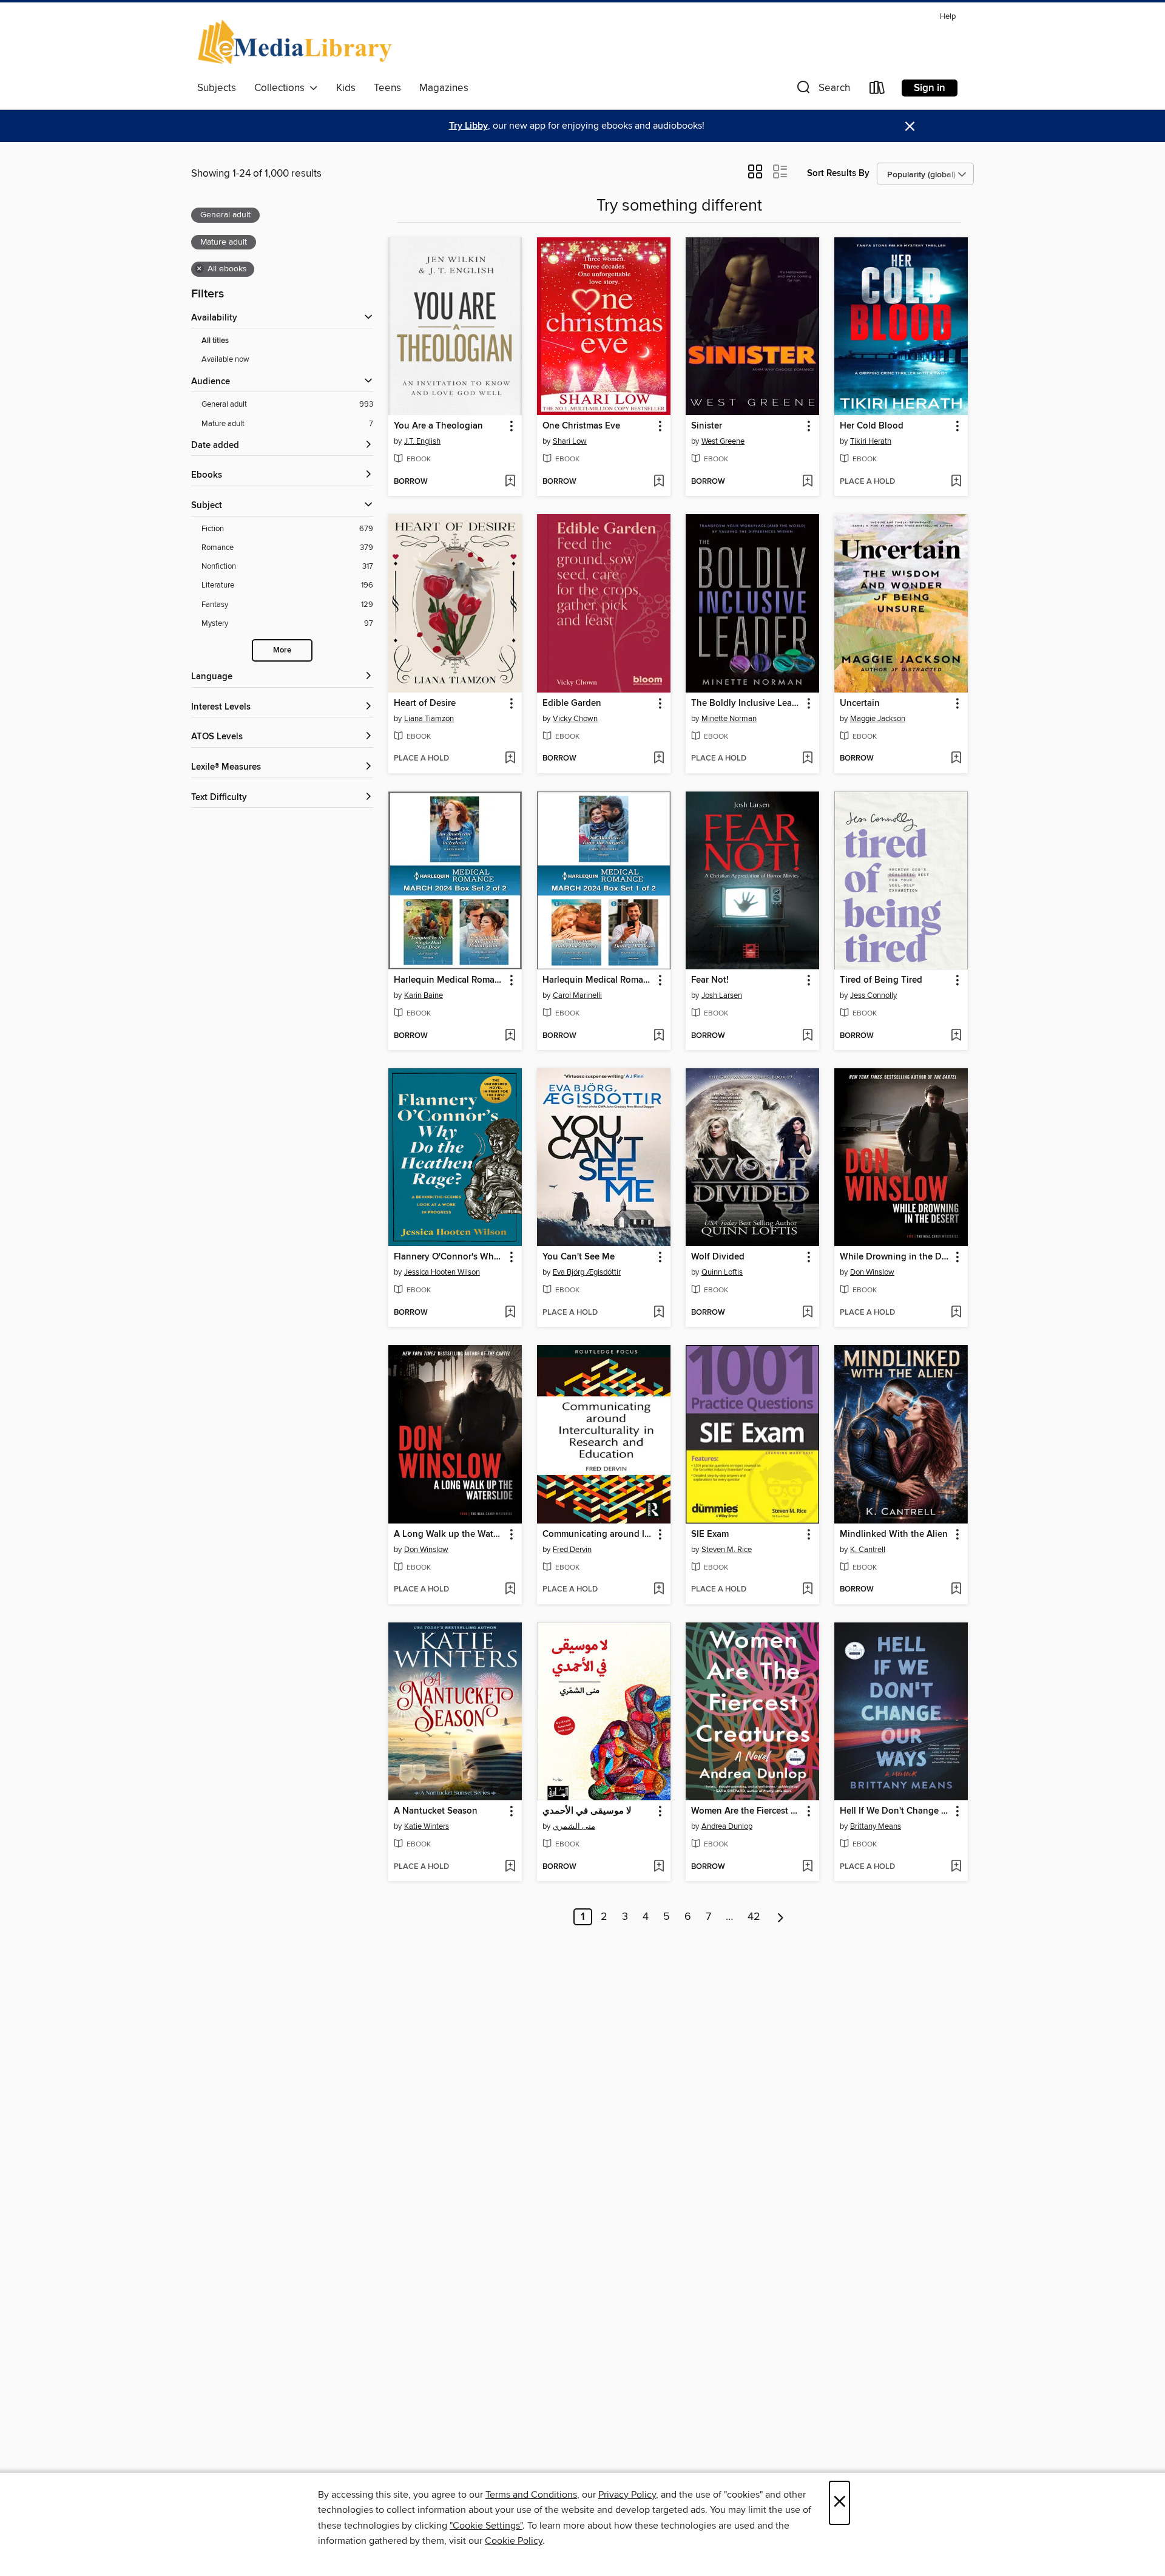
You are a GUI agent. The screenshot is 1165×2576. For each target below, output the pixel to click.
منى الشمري (574, 1826)
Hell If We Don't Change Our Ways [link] (895, 1811)
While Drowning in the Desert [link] (895, 1257)
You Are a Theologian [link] (438, 426)
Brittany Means (876, 1826)
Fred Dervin (572, 1550)
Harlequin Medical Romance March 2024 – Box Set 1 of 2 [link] (598, 980)
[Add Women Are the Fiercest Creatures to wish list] (807, 1867)
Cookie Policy (514, 2541)
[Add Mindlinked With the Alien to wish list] (956, 1590)
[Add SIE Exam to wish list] (807, 1590)
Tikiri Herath (871, 441)
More (282, 650)
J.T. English (422, 441)
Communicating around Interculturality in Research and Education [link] (598, 1534)
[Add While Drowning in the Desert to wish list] (956, 1313)
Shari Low (570, 441)
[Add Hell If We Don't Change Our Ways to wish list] (956, 1867)
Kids (346, 88)
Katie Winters (427, 1826)
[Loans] (877, 90)
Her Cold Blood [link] (872, 426)
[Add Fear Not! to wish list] (807, 1036)
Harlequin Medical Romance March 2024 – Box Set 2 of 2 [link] (449, 980)
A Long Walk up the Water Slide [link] (449, 1534)
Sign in (930, 88)
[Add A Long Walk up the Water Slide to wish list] (510, 1590)
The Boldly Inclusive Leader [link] (747, 703)
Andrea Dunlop (727, 1826)
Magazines (444, 88)
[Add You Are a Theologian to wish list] (510, 482)
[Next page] (781, 1917)
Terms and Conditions (531, 2495)
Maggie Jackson (878, 719)
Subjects (217, 88)
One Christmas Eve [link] (581, 426)
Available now (225, 359)
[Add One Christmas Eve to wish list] (659, 482)
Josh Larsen (722, 995)
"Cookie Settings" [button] (486, 2526)
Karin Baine (424, 995)
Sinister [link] (707, 426)
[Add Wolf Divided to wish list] (807, 1313)
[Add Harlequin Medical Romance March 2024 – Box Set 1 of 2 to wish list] (659, 1036)
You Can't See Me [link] (579, 1257)
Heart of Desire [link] (425, 703)
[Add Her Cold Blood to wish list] (956, 482)
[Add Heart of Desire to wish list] (510, 759)
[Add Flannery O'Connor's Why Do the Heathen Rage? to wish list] (510, 1313)
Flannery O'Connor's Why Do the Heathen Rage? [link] (449, 1257)
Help (948, 17)
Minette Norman (729, 719)
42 (754, 1917)
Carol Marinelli (577, 995)
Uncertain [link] (860, 703)
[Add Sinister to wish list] (807, 482)
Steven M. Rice (727, 1550)
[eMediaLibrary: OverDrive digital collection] (297, 42)
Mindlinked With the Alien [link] (894, 1534)
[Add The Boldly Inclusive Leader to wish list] (807, 759)
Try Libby (468, 126)
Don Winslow (872, 1272)
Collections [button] (282, 88)
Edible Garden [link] (572, 703)
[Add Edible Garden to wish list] (659, 759)
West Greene (723, 441)
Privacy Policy (627, 2495)
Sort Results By (838, 173)
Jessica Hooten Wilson (442, 1272)
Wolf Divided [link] (718, 1257)
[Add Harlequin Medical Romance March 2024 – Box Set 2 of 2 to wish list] (510, 1036)
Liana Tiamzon (429, 719)
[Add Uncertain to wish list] (956, 759)
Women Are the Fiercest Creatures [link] (747, 1811)
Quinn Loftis (722, 1272)
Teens (387, 88)
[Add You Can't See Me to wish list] (659, 1313)
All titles (215, 341)
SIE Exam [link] (710, 1534)
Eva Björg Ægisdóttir (587, 1272)
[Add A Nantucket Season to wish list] (510, 1867)
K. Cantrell (868, 1550)
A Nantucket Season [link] (436, 1811)
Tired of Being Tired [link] (881, 980)
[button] (822, 90)
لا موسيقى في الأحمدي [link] (587, 1811)
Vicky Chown (575, 719)
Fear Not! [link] (710, 980)
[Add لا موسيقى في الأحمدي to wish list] (659, 1867)
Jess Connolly (873, 995)
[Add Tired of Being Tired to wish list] (956, 1036)
